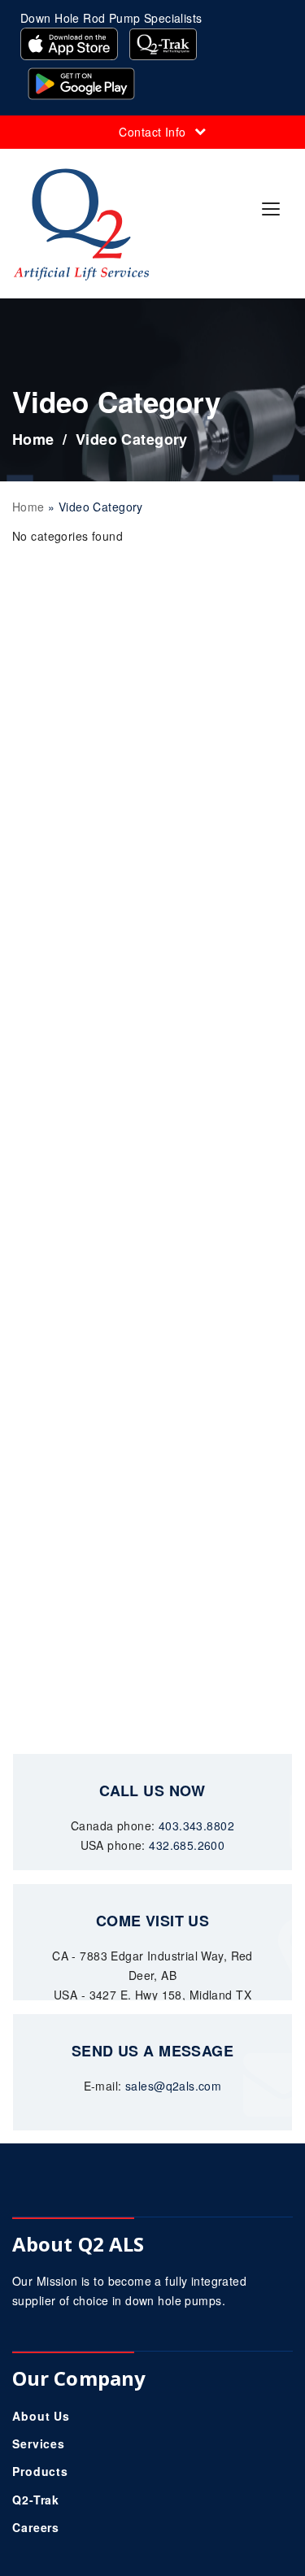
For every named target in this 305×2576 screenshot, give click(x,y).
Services (39, 2443)
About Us (41, 2416)
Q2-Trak (36, 2500)
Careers (36, 2527)
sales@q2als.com (173, 2086)
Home (33, 439)
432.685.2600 (187, 1845)
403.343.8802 (196, 1825)
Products (40, 2471)
